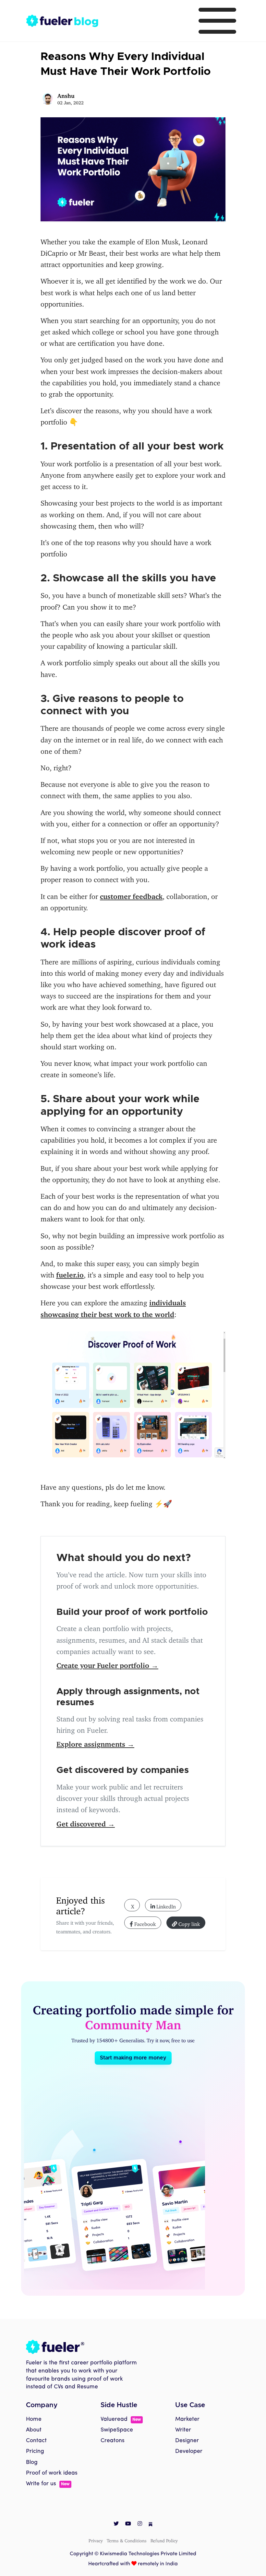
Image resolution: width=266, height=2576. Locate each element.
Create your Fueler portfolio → (107, 1664)
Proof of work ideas (52, 2473)
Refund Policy (164, 2540)
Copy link (188, 1923)
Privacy (96, 2540)
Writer (183, 2430)
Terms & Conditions (127, 2540)
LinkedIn (165, 1905)
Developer (189, 2451)
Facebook (144, 1923)
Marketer (187, 2419)
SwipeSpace (117, 2430)
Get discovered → (86, 1822)
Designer (187, 2441)
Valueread (121, 2419)
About (34, 2430)
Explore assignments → (95, 1742)
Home (34, 2419)
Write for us (48, 2484)
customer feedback (131, 895)
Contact (36, 2441)
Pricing (35, 2451)
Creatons (113, 2441)
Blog (32, 2462)
